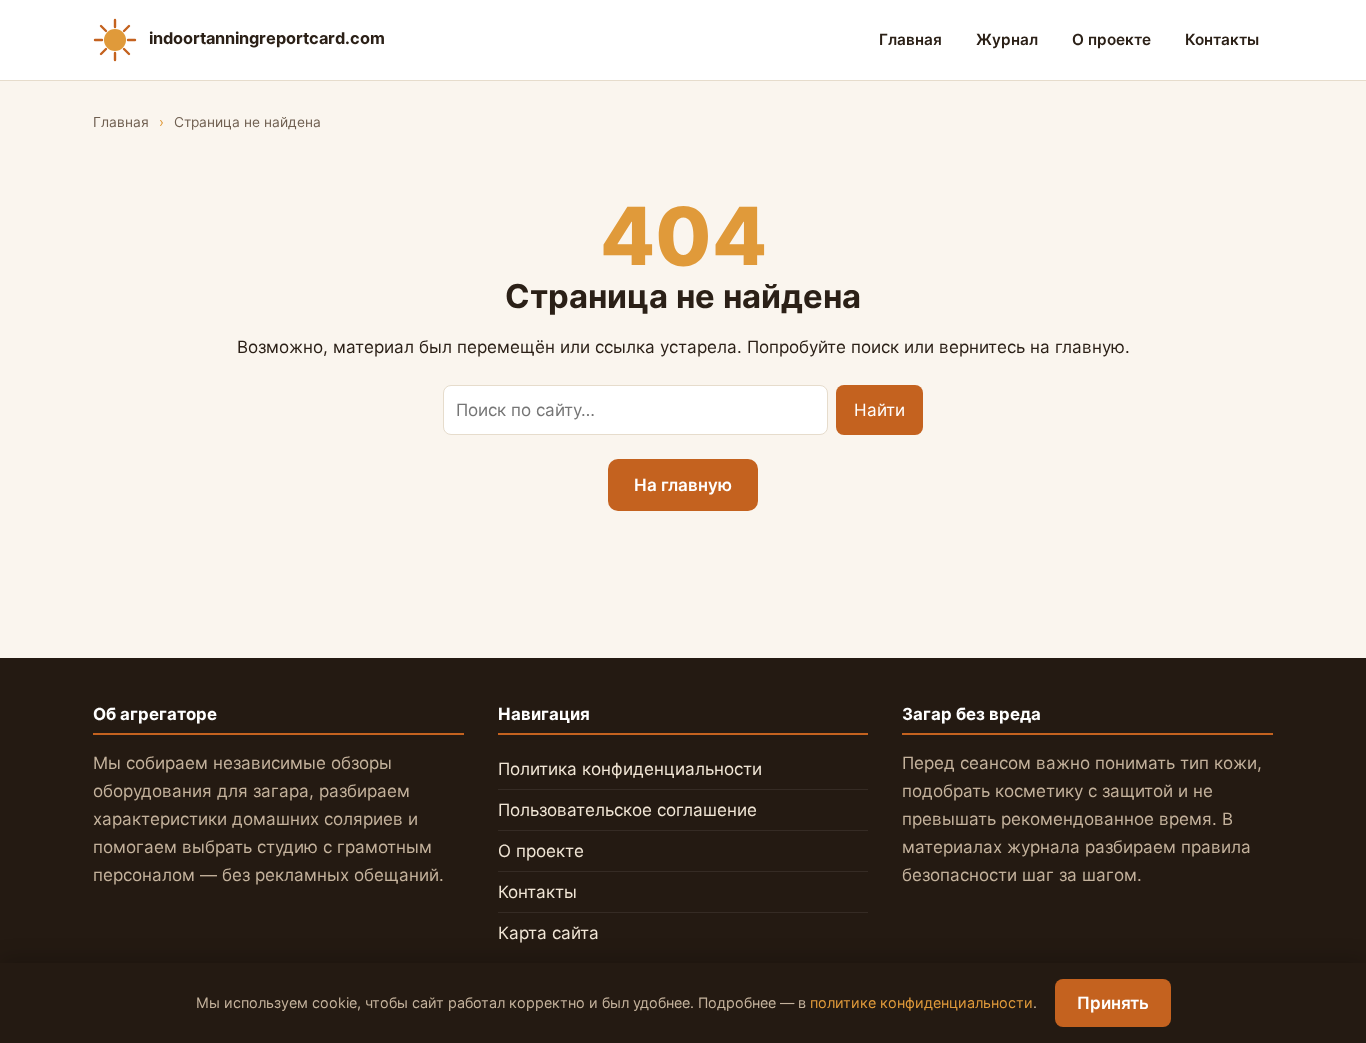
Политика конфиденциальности (630, 769)
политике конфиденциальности (921, 1002)
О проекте (1111, 39)
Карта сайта (548, 933)
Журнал (1007, 39)
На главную (683, 485)
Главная (910, 39)
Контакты (1222, 39)
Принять (1113, 1003)
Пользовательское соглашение (627, 810)
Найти (879, 410)
